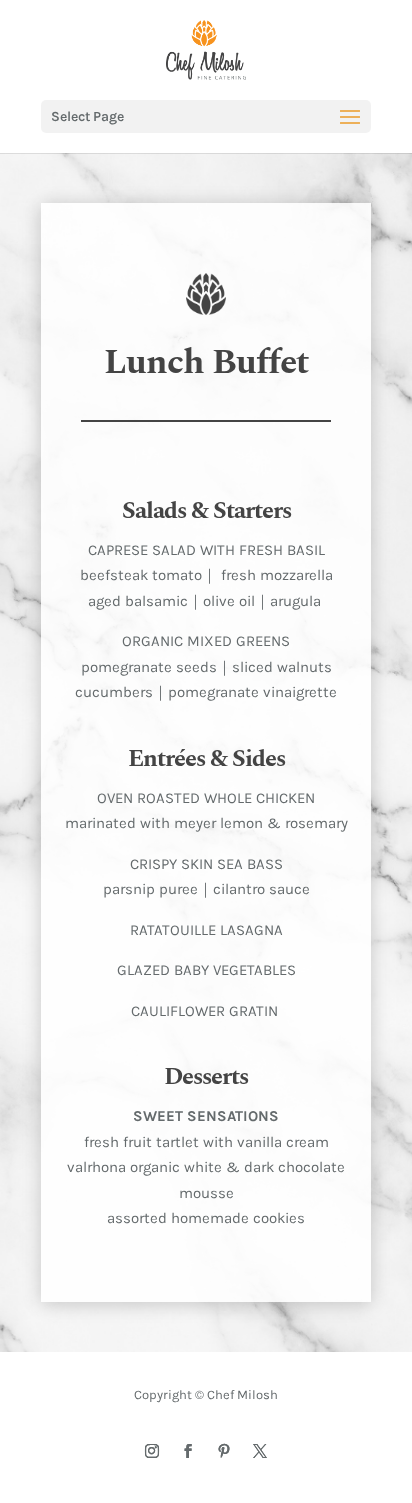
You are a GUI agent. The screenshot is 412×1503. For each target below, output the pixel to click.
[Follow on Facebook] (188, 1451)
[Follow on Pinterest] (224, 1451)
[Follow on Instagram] (152, 1451)
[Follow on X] (260, 1451)
